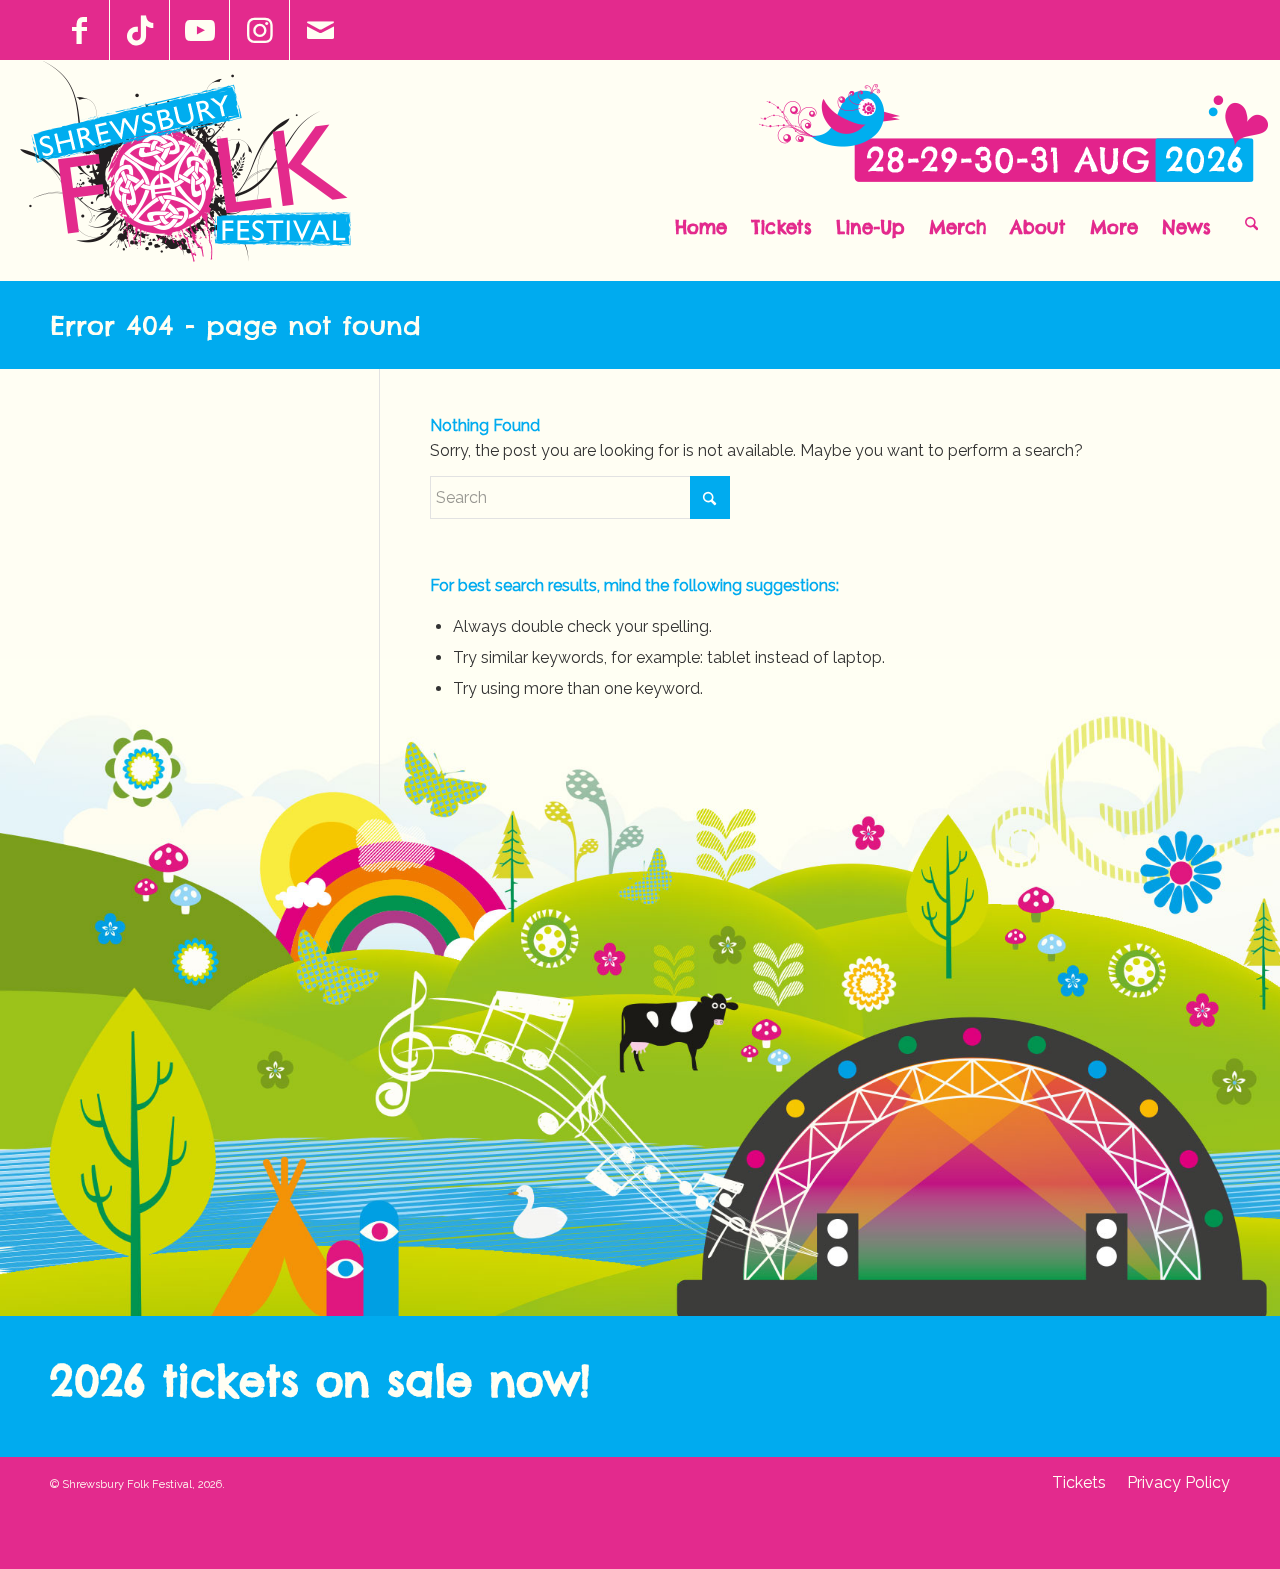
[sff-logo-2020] (196, 170)
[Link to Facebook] (79, 30)
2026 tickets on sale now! (320, 1380)
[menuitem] (701, 222)
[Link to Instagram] (259, 30)
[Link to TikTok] (139, 30)
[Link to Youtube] (199, 30)
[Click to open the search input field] (1251, 222)
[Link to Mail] (320, 30)
